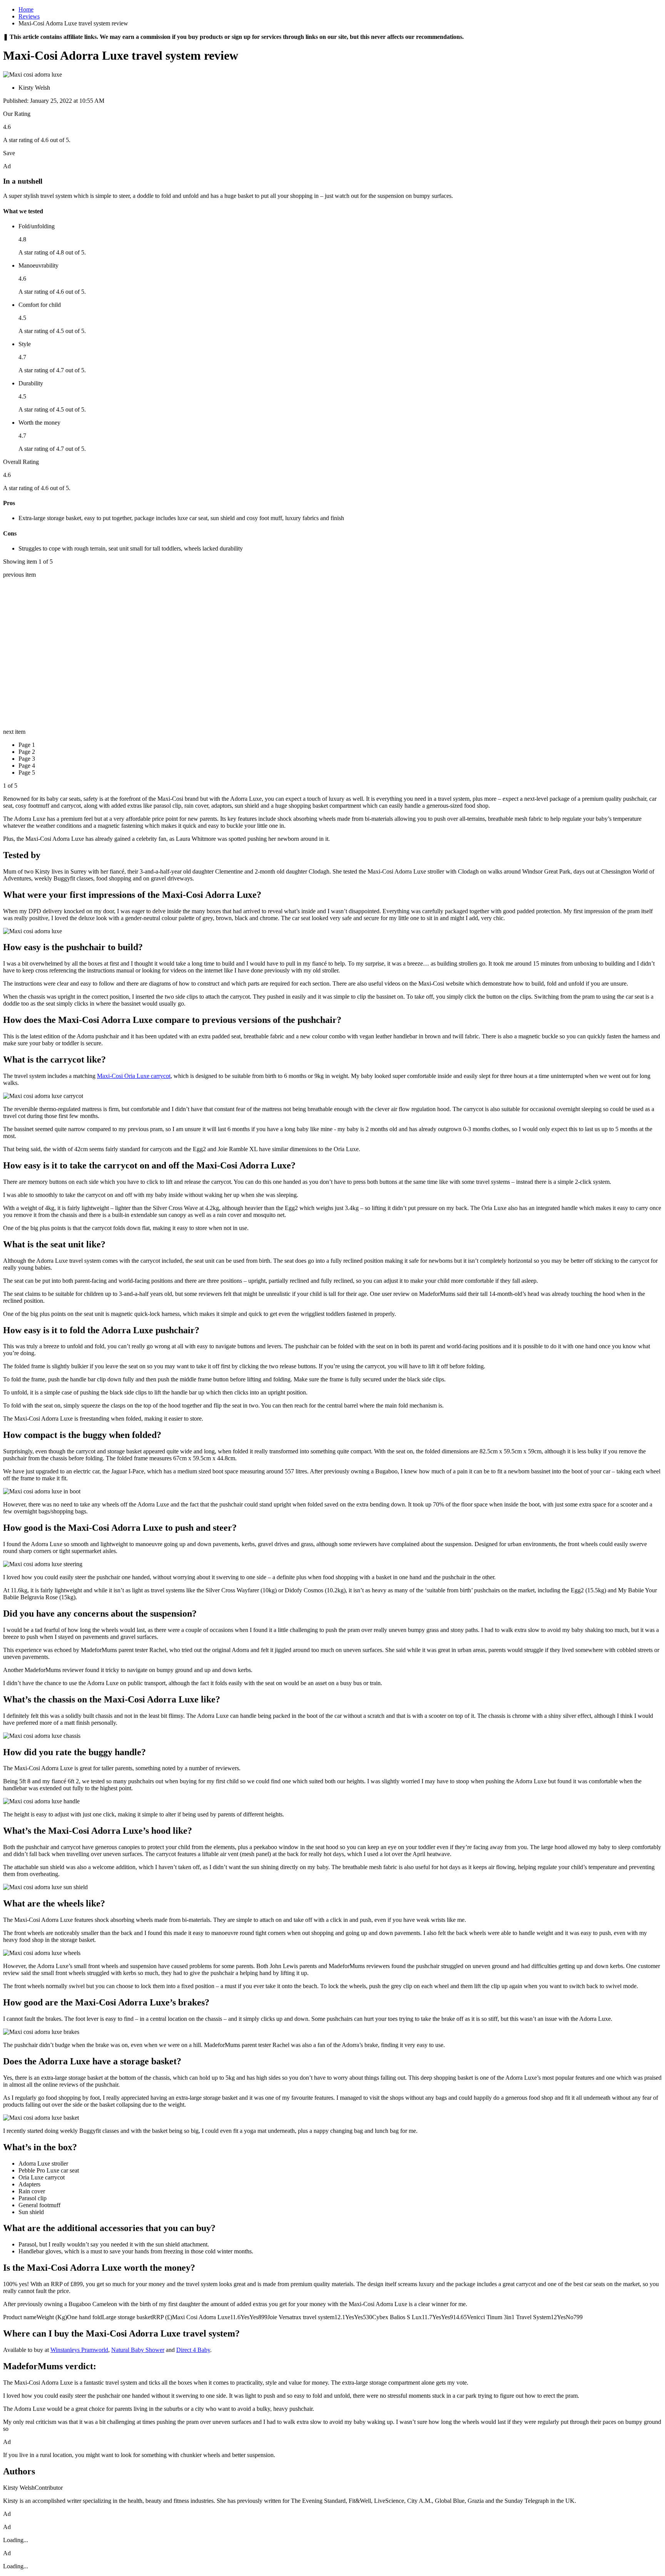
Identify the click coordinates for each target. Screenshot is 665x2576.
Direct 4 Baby (193, 2350)
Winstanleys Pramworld (79, 2350)
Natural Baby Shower (138, 2350)
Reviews (29, 16)
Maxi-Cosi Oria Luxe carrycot (134, 1076)
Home (26, 9)
